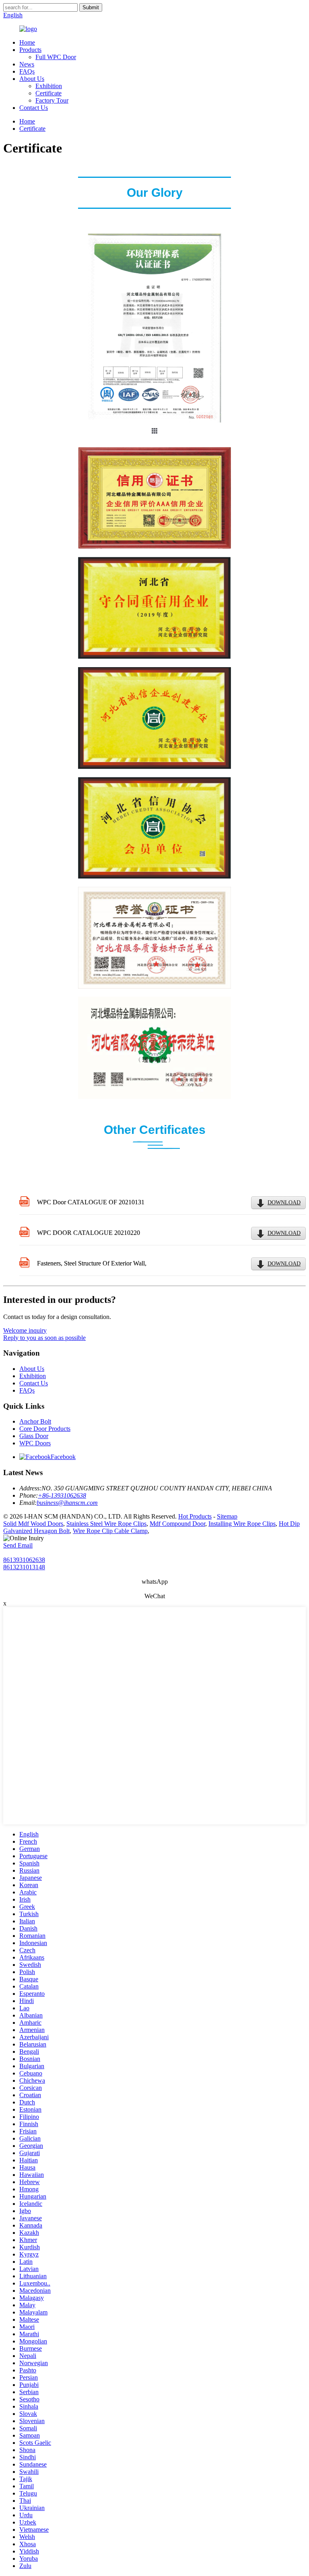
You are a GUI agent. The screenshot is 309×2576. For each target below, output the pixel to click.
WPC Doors (35, 1443)
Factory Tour (52, 100)
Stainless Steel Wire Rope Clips (106, 1524)
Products (30, 50)
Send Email (18, 1545)
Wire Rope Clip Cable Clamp (110, 1531)
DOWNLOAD (284, 1202)
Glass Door (34, 1436)
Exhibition (49, 86)
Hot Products (195, 1516)
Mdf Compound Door (177, 1524)
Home (27, 42)
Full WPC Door (56, 57)
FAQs (27, 71)
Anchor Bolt (35, 1421)
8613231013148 (24, 1567)
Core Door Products (45, 1429)
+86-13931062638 (62, 1495)
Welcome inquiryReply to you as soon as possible (44, 1334)
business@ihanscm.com (67, 1503)
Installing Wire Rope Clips (242, 1524)
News (27, 64)
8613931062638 (24, 1560)
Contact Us (34, 108)
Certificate (48, 93)
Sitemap (227, 1516)
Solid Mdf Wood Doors (33, 1524)
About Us (32, 79)
